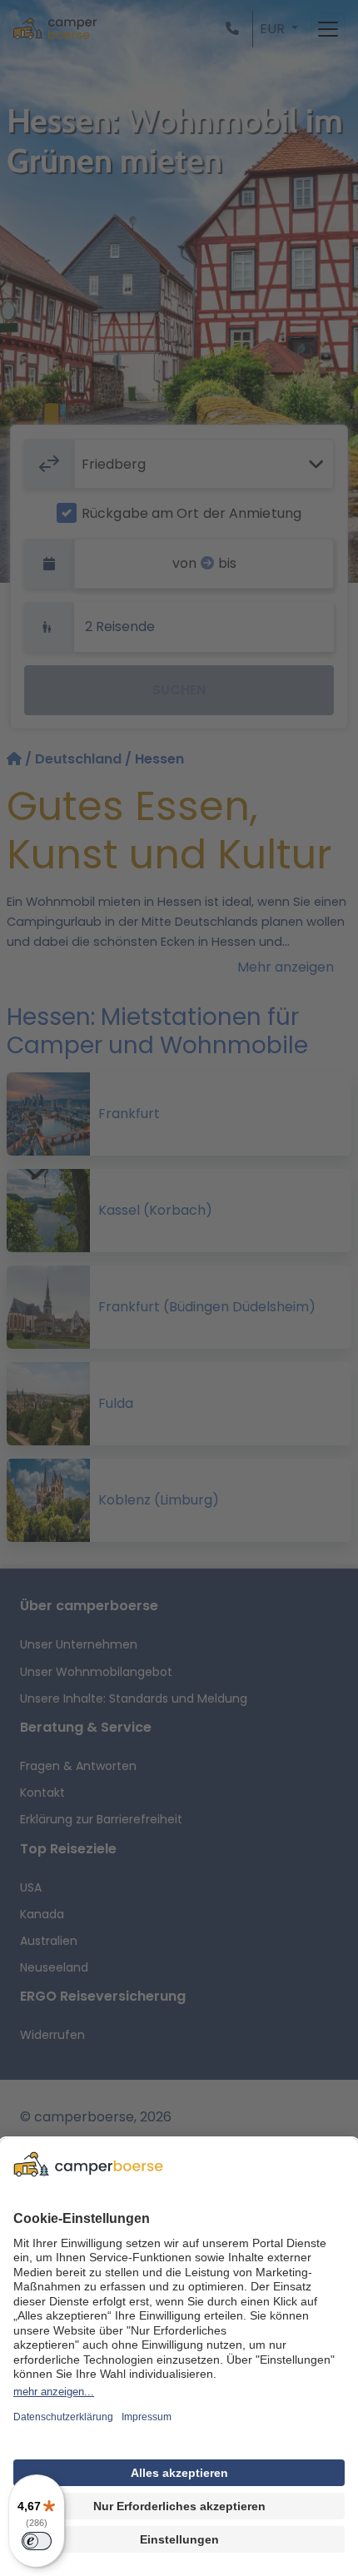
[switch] (37, 2541)
